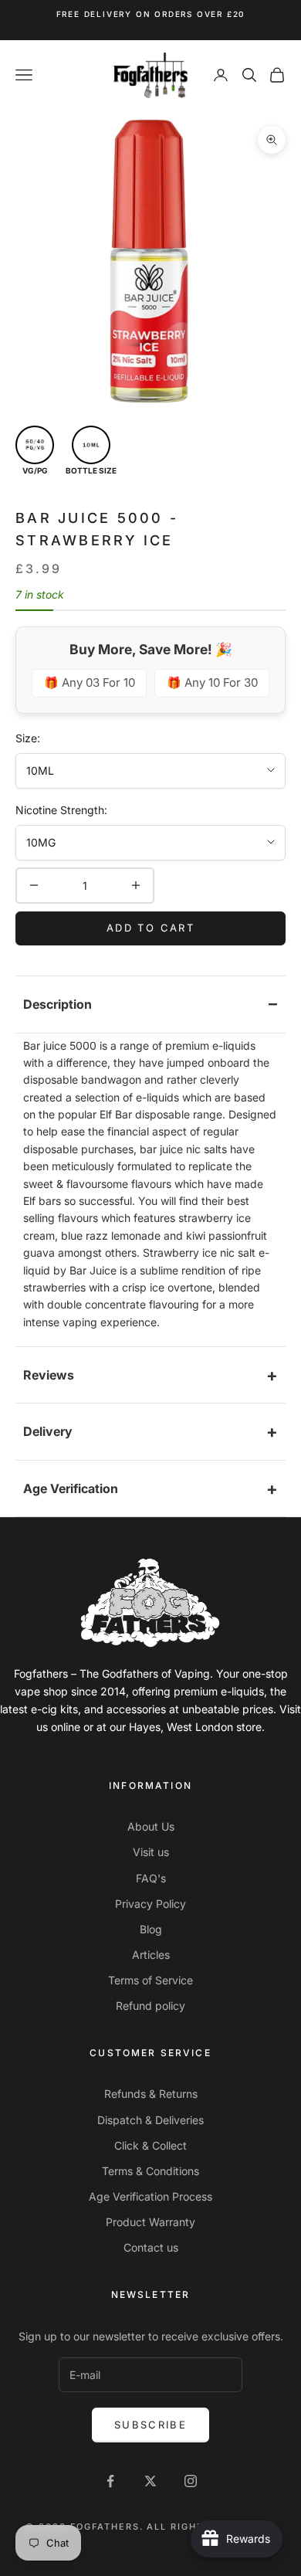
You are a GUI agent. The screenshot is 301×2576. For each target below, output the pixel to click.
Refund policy (150, 2006)
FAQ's (151, 1878)
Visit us (151, 1852)
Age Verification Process (150, 2196)
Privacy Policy (150, 1904)
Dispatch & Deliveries (150, 2120)
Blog (151, 1929)
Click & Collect (150, 2145)
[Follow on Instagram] (191, 2481)
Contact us (151, 2247)
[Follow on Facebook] (110, 2481)
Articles (151, 1955)
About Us (151, 1826)
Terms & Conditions (150, 2171)
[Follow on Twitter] (150, 2481)
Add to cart (150, 928)
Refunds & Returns (151, 2094)
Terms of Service (150, 1980)
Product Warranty (150, 2222)
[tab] (150, 1005)
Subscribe (150, 2425)
